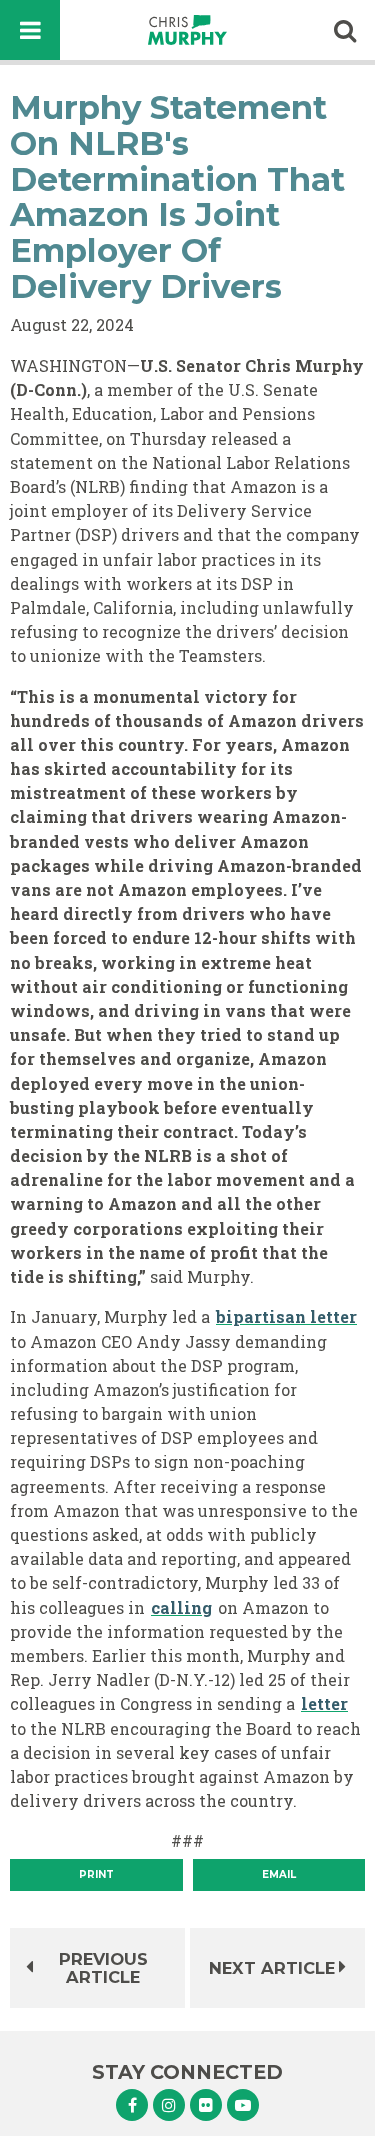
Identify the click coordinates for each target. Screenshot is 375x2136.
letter (324, 1703)
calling (181, 1607)
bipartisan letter (286, 1316)
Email (279, 1874)
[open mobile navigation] (30, 30)
